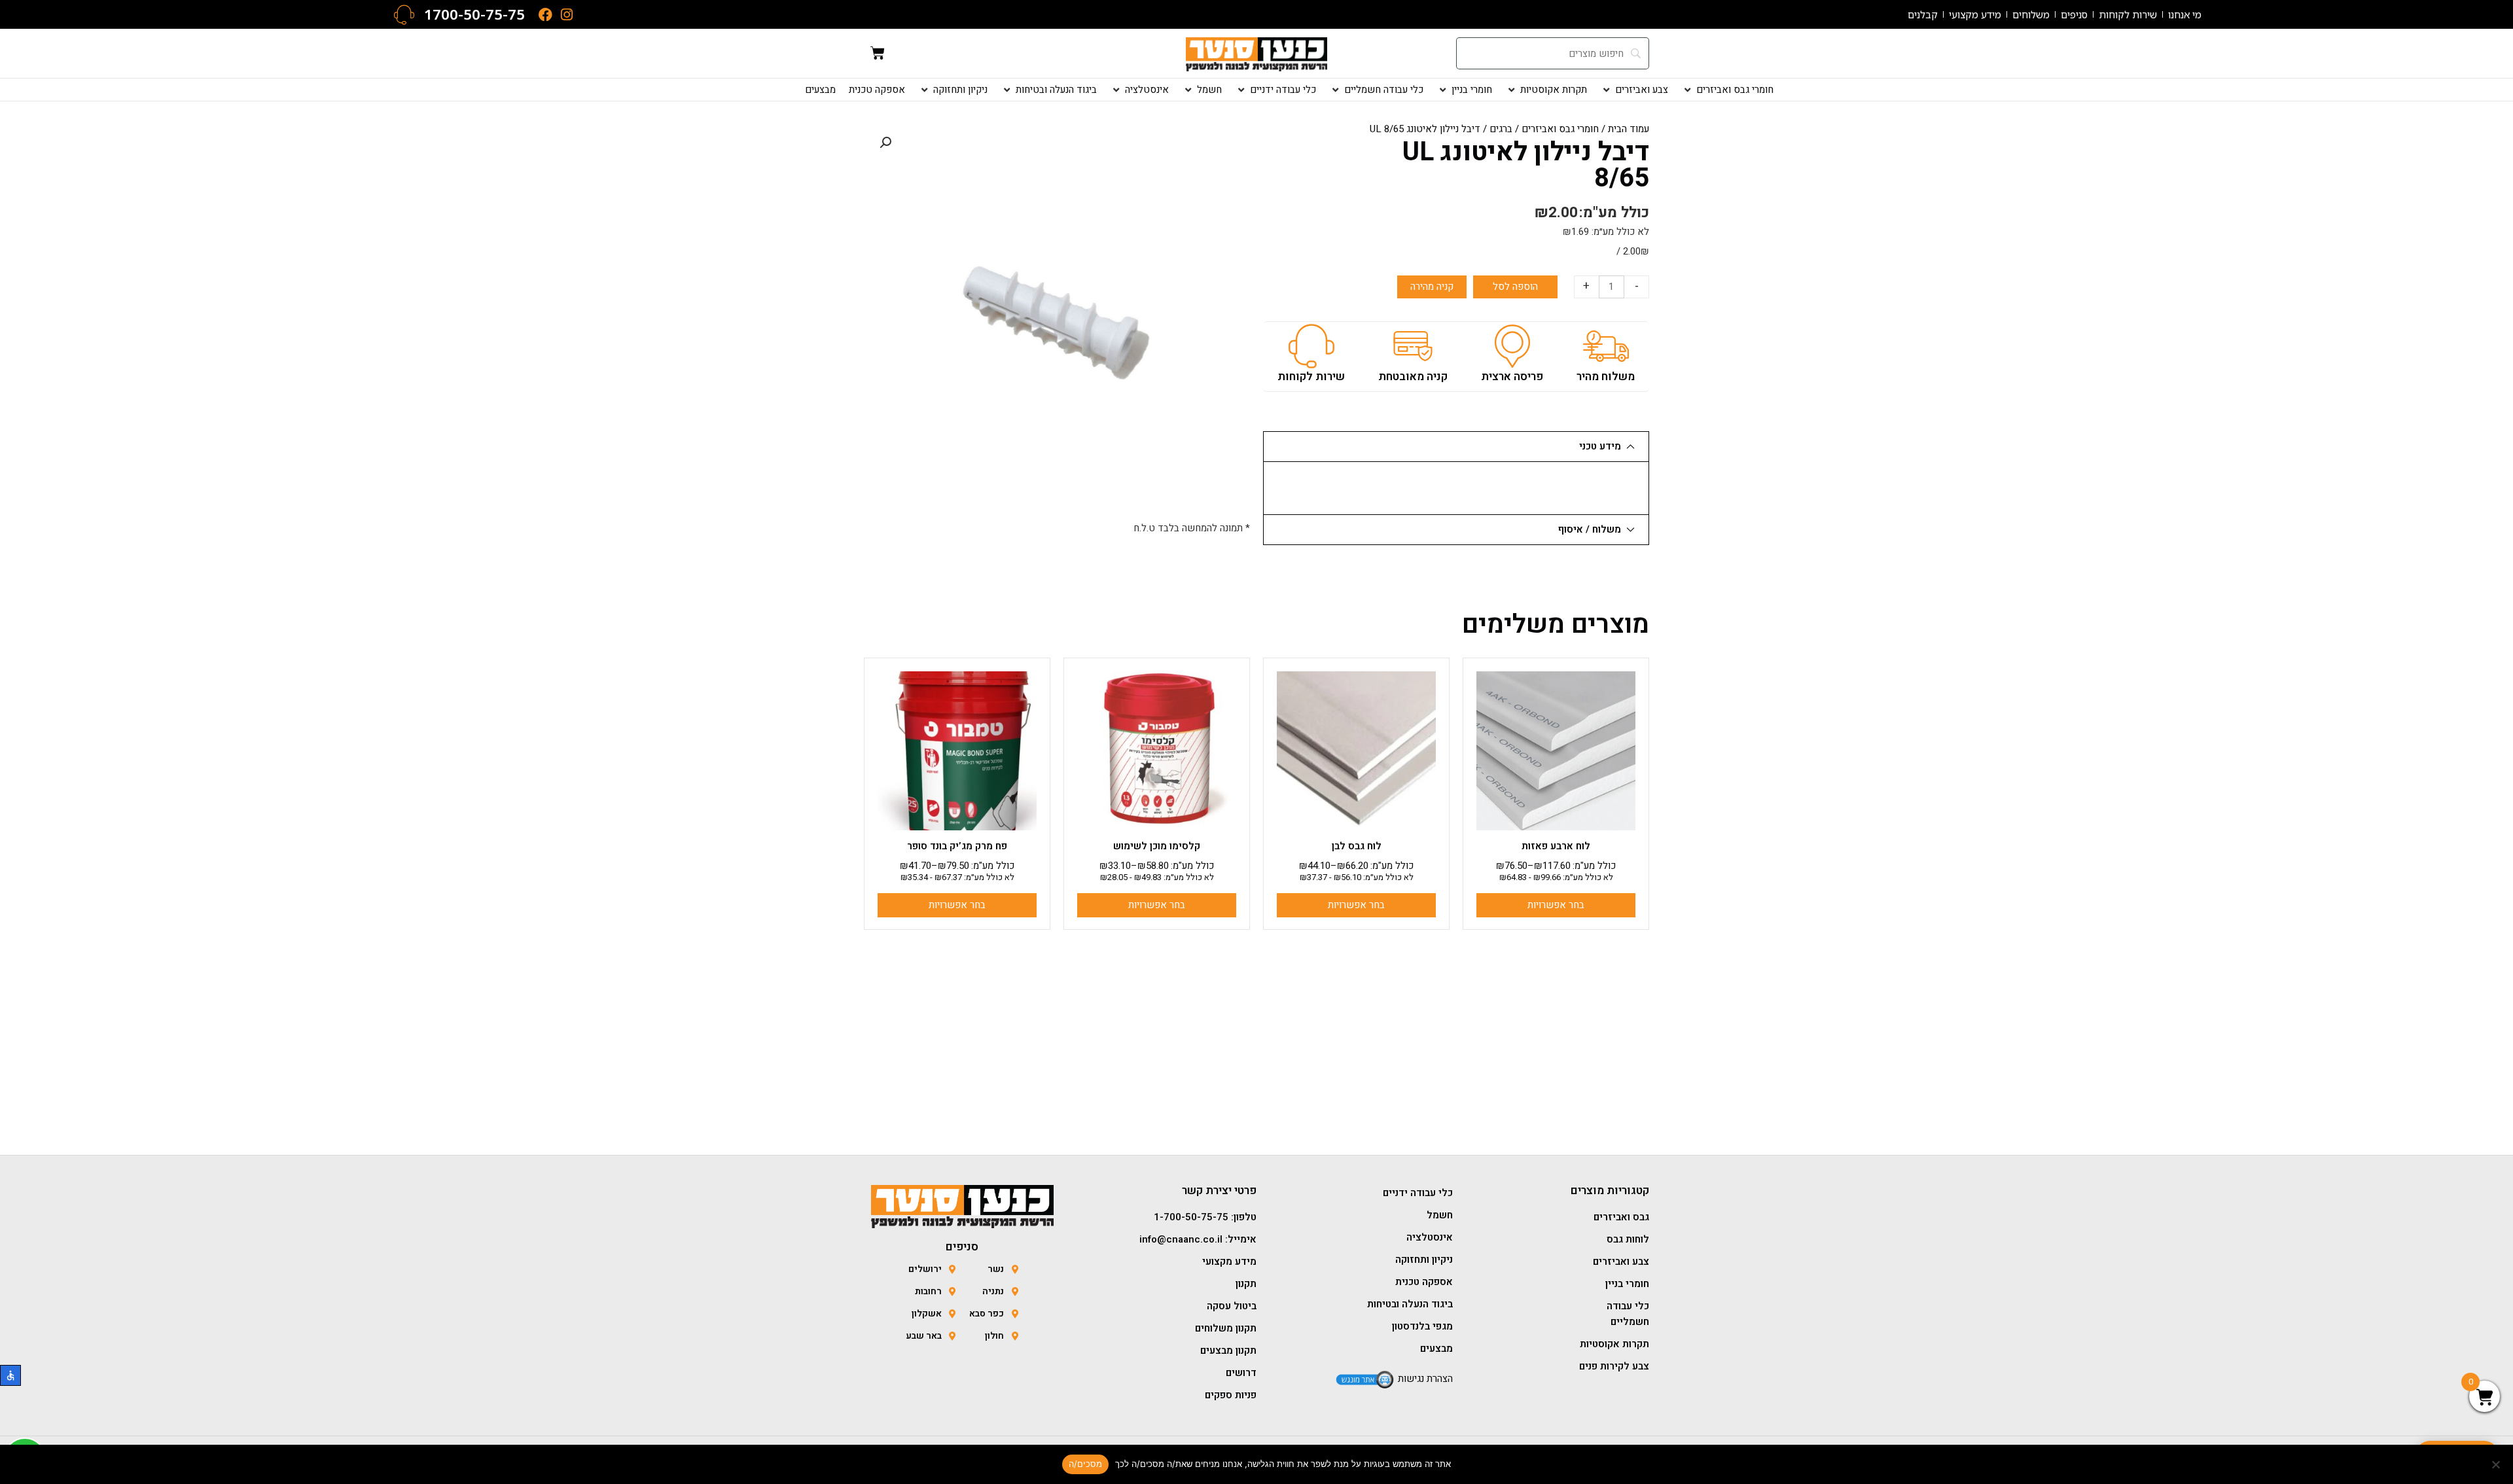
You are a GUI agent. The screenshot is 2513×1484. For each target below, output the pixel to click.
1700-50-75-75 (474, 14)
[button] (1727, 90)
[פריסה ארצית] (1512, 346)
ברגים (1501, 129)
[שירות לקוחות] (1311, 346)
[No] (2497, 1464)
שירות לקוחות (1311, 377)
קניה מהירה (1432, 287)
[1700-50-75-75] (404, 15)
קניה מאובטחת (1413, 377)
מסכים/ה (1086, 1464)
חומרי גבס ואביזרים (1560, 129)
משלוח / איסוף (1590, 529)
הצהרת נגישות (1425, 1379)
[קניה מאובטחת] (1413, 346)
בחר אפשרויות (1556, 905)
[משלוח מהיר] (1606, 346)
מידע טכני (1600, 446)
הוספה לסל (1515, 287)
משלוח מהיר (1606, 377)
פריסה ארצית (1512, 377)
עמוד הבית (1629, 129)
